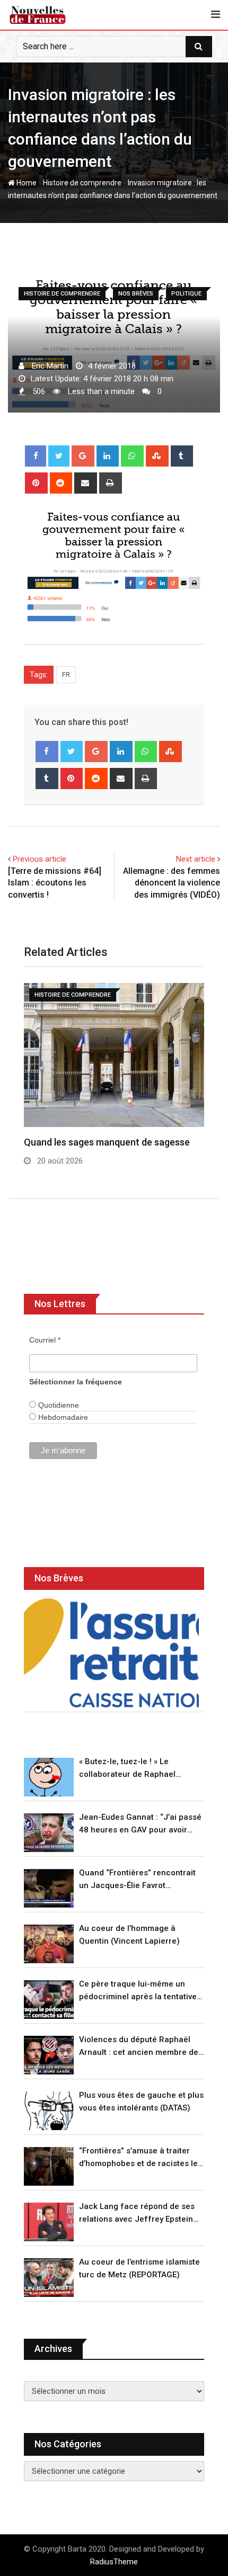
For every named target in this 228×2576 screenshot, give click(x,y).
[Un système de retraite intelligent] (111, 1653)
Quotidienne (58, 1405)
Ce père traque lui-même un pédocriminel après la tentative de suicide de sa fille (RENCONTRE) (138, 1991)
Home (26, 183)
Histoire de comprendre (82, 183)
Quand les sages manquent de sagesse (107, 1142)
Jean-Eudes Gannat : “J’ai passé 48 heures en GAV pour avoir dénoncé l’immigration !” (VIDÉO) (140, 1824)
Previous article (40, 859)
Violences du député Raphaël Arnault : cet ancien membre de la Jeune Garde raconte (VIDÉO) (139, 2047)
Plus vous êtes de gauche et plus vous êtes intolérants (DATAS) (141, 2101)
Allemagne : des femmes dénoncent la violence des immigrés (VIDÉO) (172, 883)
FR (66, 674)
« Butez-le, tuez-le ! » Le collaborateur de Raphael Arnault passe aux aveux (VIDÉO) (141, 1769)
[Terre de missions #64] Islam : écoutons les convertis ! (55, 883)
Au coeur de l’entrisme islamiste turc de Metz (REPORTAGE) (139, 2268)
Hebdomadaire (62, 1417)
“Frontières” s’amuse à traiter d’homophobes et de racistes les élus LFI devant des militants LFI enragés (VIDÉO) (141, 2158)
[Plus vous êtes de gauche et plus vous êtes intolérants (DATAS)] (49, 2111)
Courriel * (45, 1340)
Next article (196, 859)
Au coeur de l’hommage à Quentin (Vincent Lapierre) (129, 1935)
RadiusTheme (114, 2562)
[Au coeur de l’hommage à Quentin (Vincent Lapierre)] (49, 1944)
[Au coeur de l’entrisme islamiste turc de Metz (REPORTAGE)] (49, 2278)
